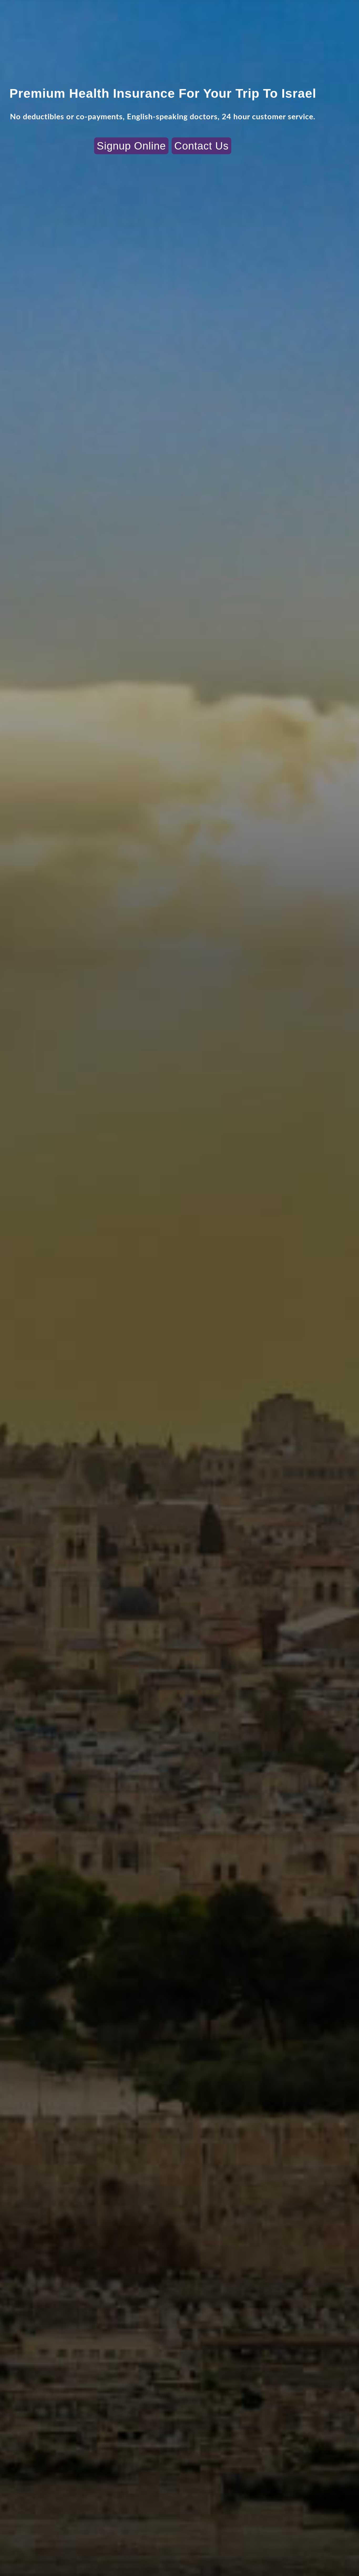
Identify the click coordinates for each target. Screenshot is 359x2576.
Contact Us (201, 146)
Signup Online (131, 146)
